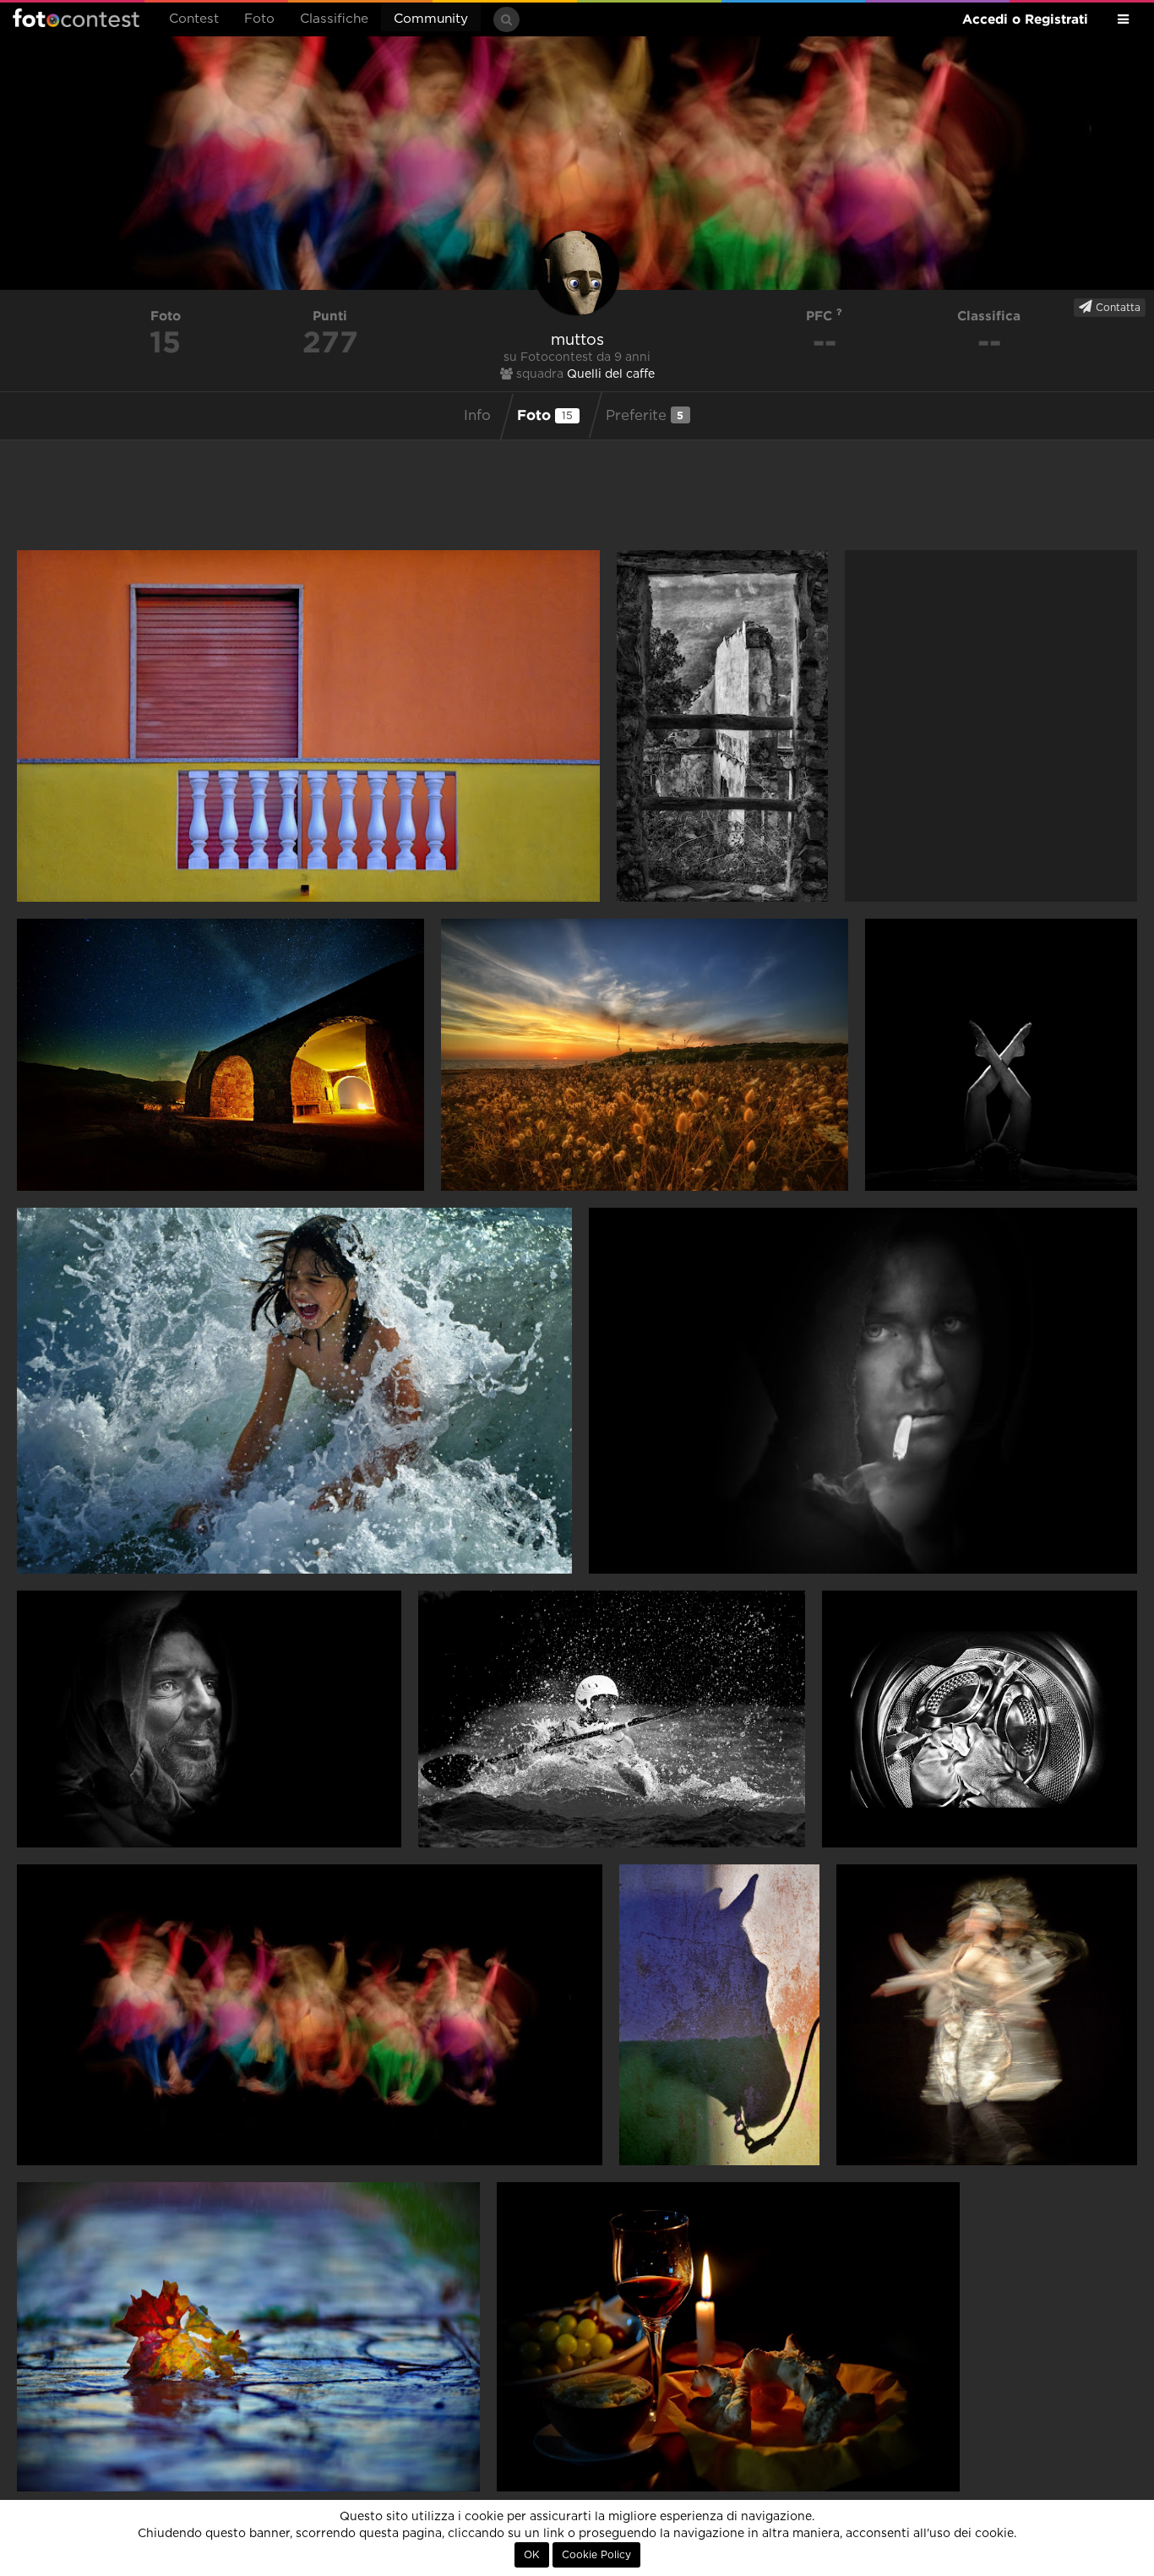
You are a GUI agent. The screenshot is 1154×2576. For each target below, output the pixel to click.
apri (308, 726)
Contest (194, 19)
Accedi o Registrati (1025, 19)
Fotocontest (76, 18)
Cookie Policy (596, 2555)
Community (431, 19)
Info (477, 416)
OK (532, 2555)
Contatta (1116, 308)
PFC (821, 316)
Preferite (645, 415)
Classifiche (334, 19)
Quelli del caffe (611, 374)
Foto (259, 19)
